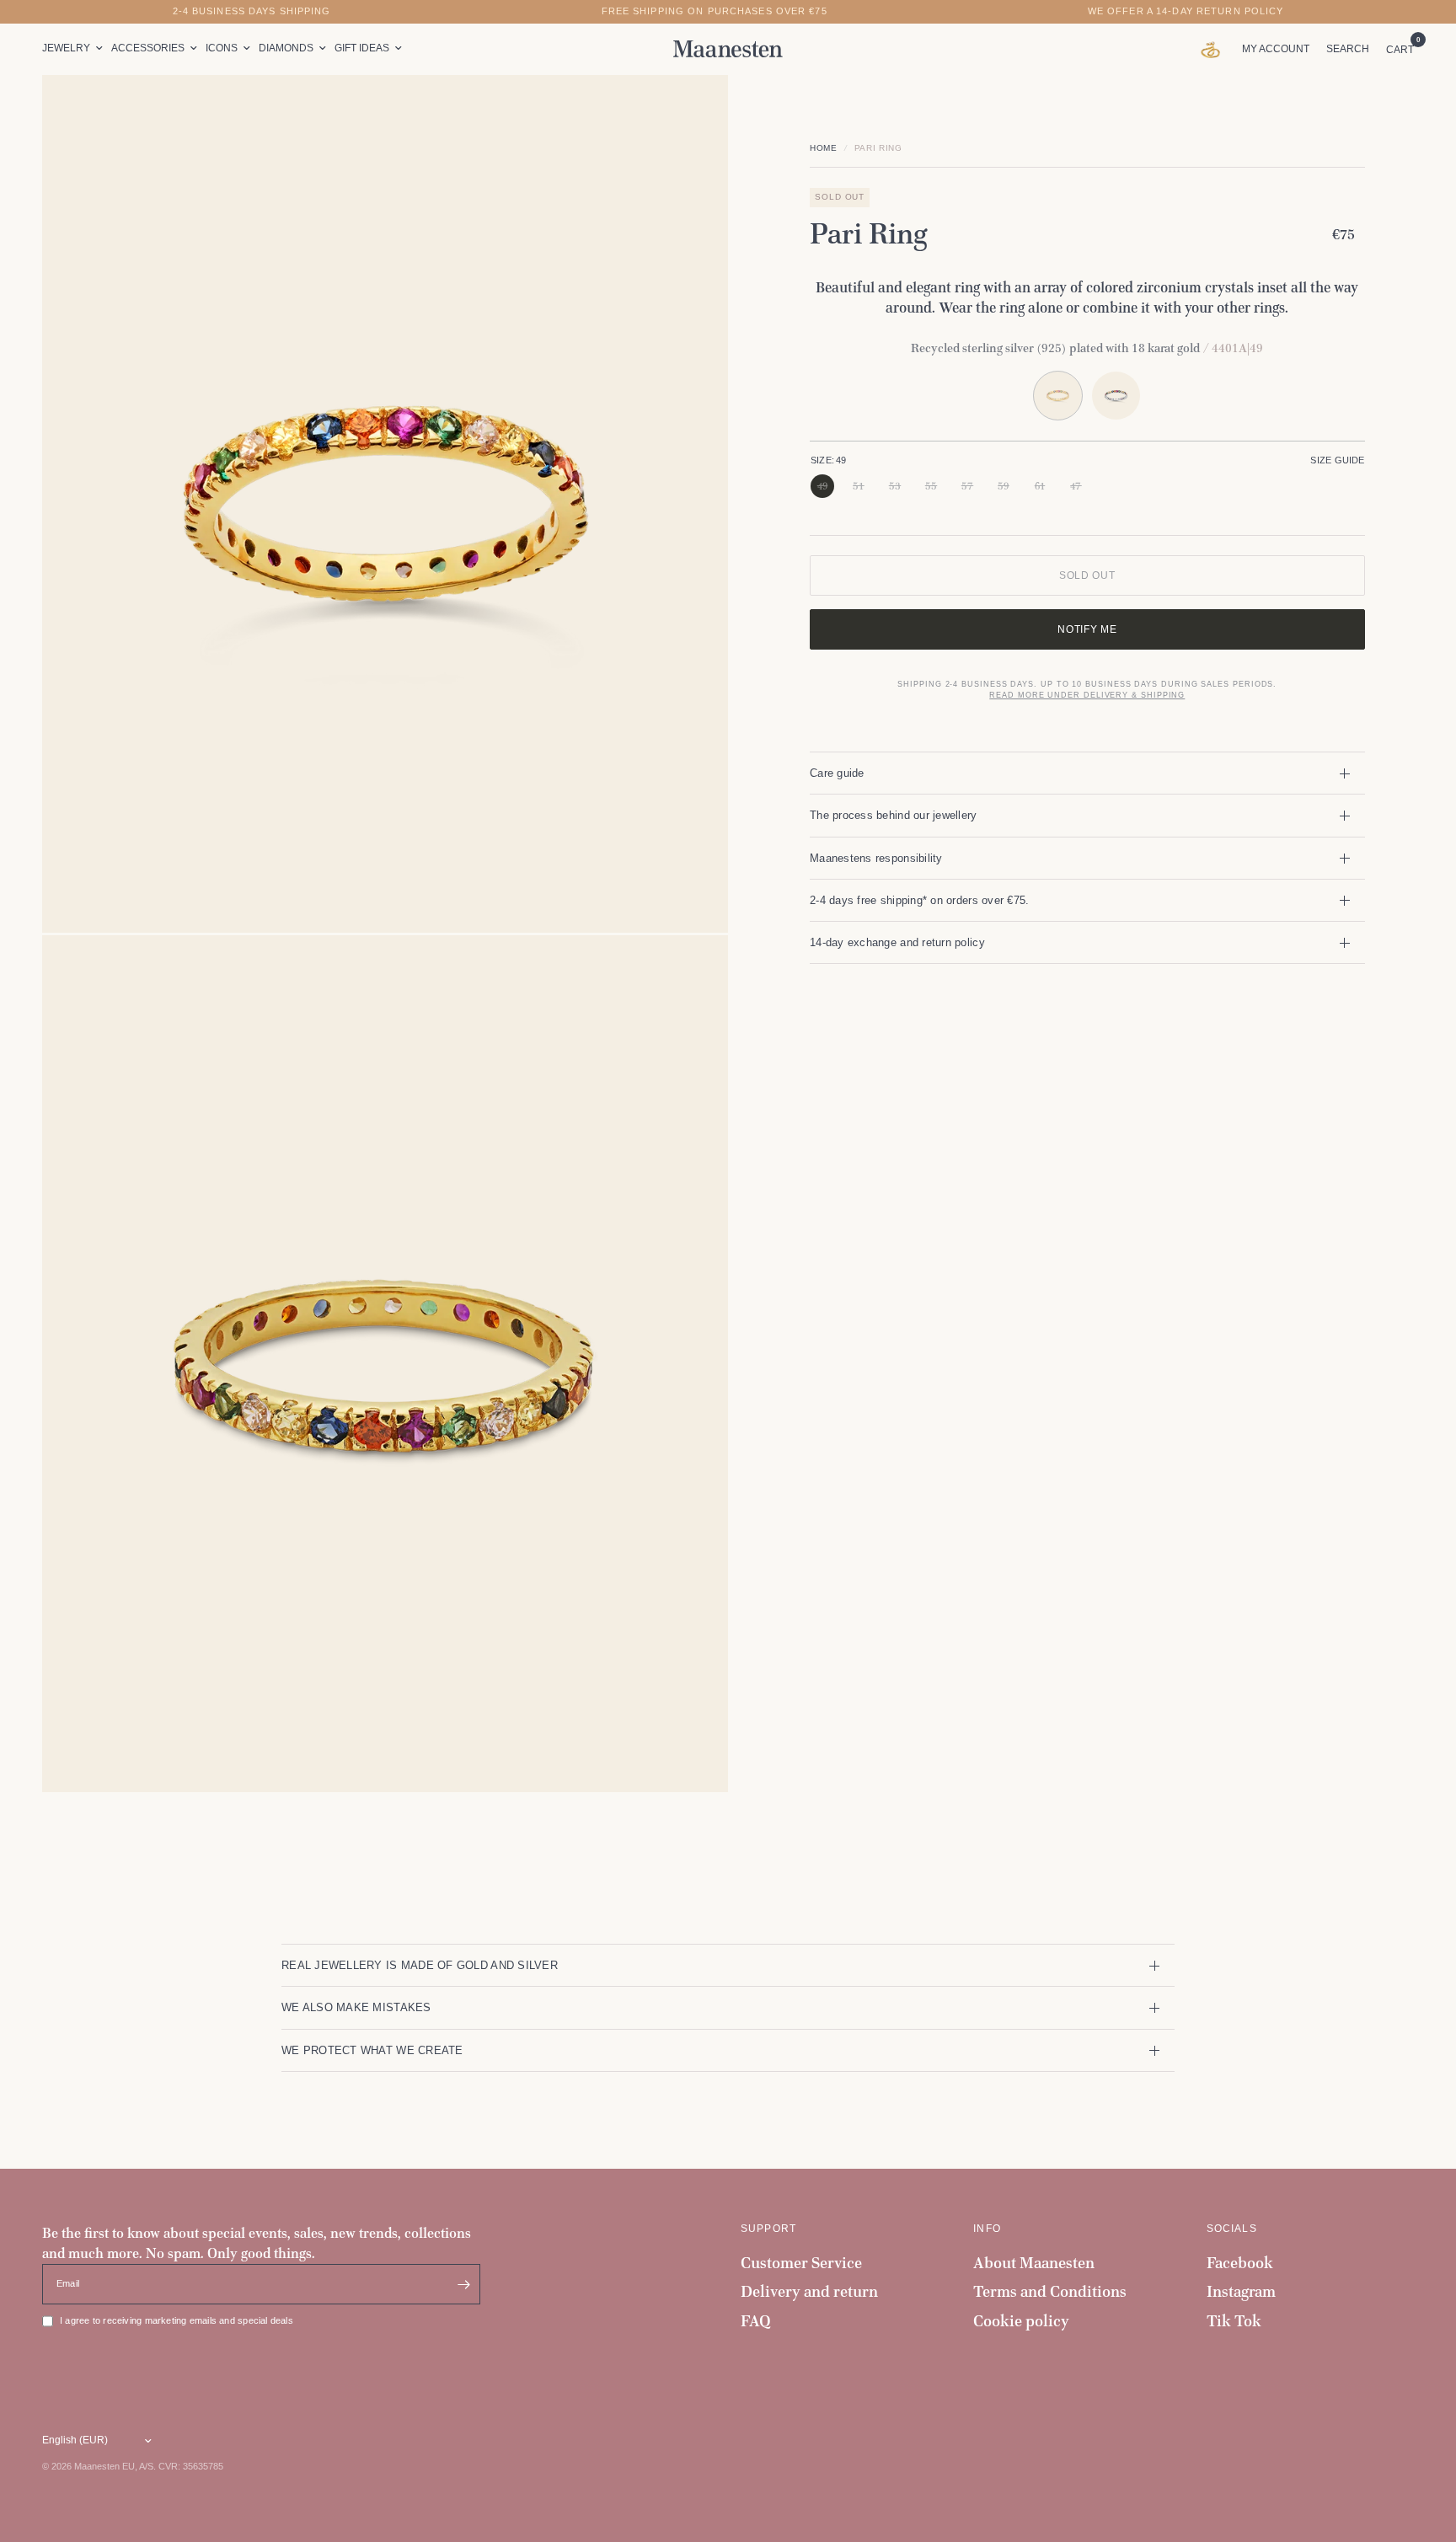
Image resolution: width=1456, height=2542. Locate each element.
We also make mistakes (356, 2007)
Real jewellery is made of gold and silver (420, 1965)
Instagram (1241, 2291)
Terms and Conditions (1050, 2291)
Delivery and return (809, 2291)
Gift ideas (362, 48)
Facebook (1240, 2263)
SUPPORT (768, 2229)
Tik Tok (1234, 2321)
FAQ (756, 2321)
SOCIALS (1232, 2229)
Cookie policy (1021, 2321)
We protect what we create (372, 2050)
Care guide (837, 773)
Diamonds (286, 48)
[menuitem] (75, 48)
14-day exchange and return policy (897, 942)
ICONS (222, 48)
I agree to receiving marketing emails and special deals (177, 2320)
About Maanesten (1034, 2263)
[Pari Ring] (1116, 396)
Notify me (1087, 629)
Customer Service (801, 2263)
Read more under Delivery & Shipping (1087, 695)
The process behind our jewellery (894, 815)
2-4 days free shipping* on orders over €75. (919, 900)
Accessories (148, 48)
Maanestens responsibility (876, 858)
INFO (987, 2229)
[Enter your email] (463, 2284)
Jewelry (66, 48)
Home (824, 148)
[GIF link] (1215, 49)
